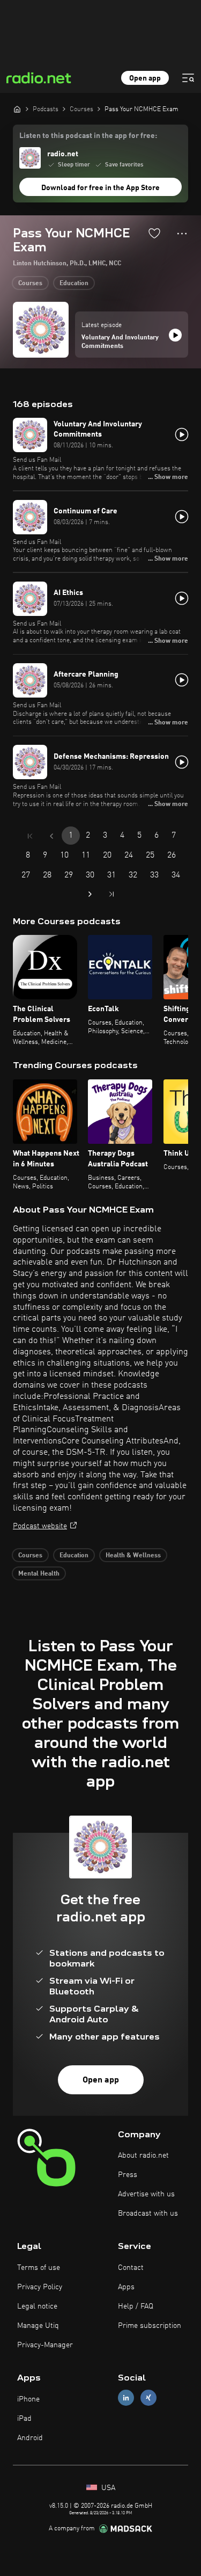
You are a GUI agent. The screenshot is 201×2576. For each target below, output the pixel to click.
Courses (30, 284)
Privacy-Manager (45, 2345)
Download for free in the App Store (100, 188)
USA (107, 2488)
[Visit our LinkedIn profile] (126, 2398)
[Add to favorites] (154, 233)
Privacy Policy (40, 2287)
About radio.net (143, 2156)
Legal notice (37, 2306)
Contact (131, 2268)
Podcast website (40, 1526)
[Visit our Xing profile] (148, 2398)
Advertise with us (146, 2194)
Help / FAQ (136, 2306)
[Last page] (111, 894)
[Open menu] (188, 78)
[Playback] (175, 335)
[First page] (30, 836)
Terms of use (39, 2268)
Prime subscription (150, 2326)
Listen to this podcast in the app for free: (88, 136)
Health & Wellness (133, 1556)
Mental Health (39, 1574)
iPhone (28, 2399)
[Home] (17, 109)
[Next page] (90, 894)
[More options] (182, 234)
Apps (126, 2287)
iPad (24, 2419)
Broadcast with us (148, 2214)
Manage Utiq (38, 2326)
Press (128, 2175)
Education (74, 284)
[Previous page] (51, 836)
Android (30, 2438)
